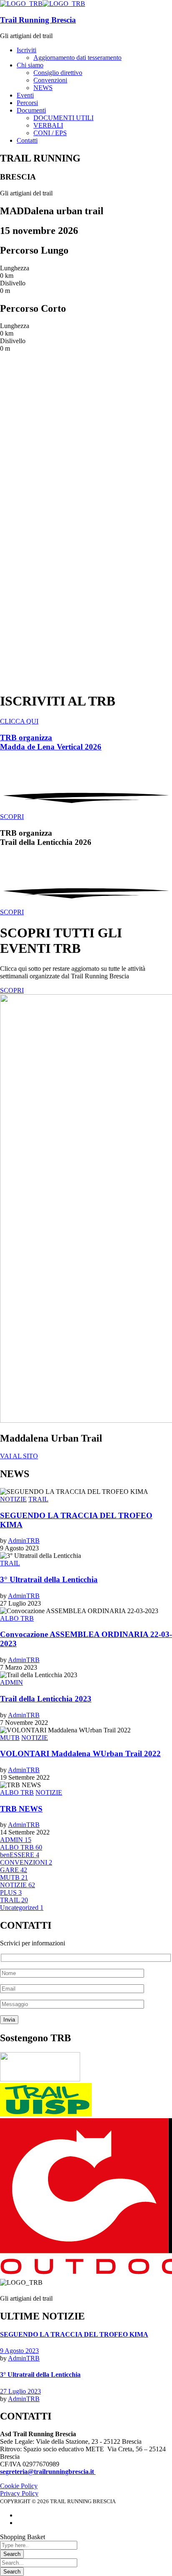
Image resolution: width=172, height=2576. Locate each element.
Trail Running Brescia (38, 20)
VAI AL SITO (19, 1456)
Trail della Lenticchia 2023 (46, 1699)
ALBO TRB (17, 1618)
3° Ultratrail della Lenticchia (49, 1579)
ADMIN (11, 1682)
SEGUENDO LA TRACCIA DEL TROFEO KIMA (74, 2334)
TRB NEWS (21, 1809)
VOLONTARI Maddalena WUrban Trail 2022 (80, 1754)
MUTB (10, 1738)
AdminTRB (24, 1541)
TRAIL (38, 1499)
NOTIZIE (13, 1499)
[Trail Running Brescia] (21, 4)
